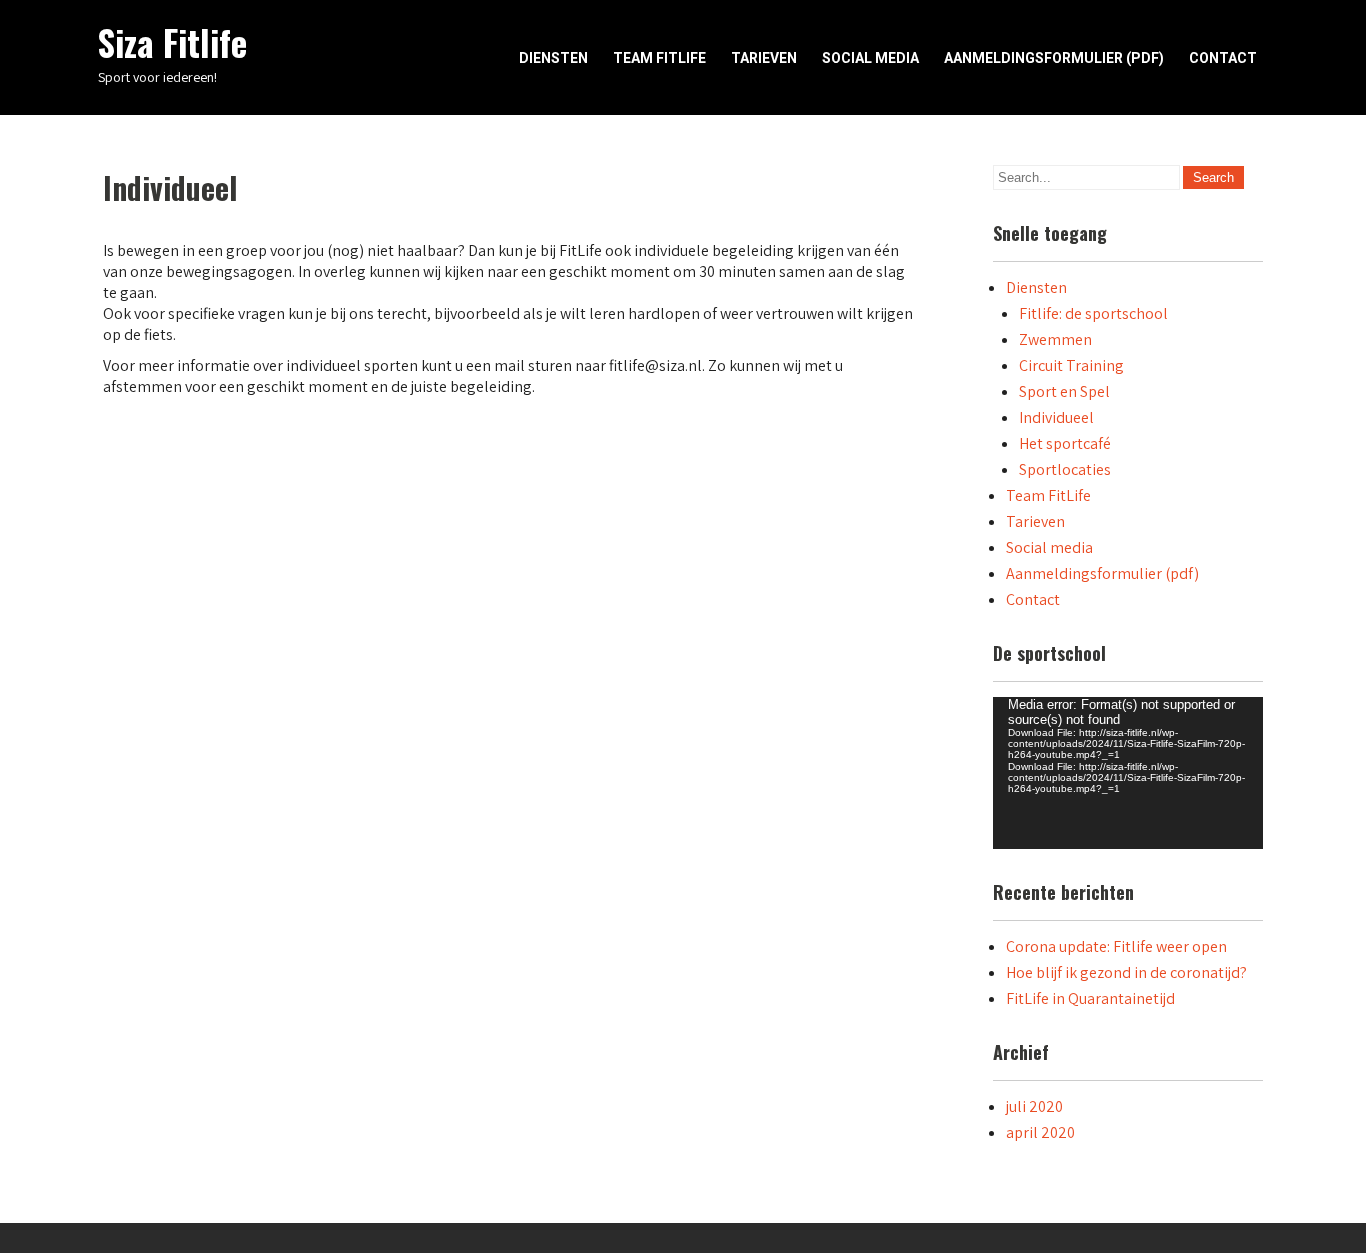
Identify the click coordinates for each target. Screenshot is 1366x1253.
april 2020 (1040, 1132)
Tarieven (764, 58)
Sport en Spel (1064, 391)
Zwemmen (1055, 339)
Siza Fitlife (172, 42)
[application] (1128, 773)
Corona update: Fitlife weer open (1116, 946)
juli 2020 (1034, 1106)
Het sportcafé (1065, 443)
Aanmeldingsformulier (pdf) (1054, 58)
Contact (1223, 58)
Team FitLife (659, 58)
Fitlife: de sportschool (1093, 313)
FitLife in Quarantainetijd (1090, 998)
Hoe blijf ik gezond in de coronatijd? (1126, 972)
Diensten (553, 58)
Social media (870, 58)
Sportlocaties (1065, 469)
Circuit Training (1071, 365)
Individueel (1056, 417)
